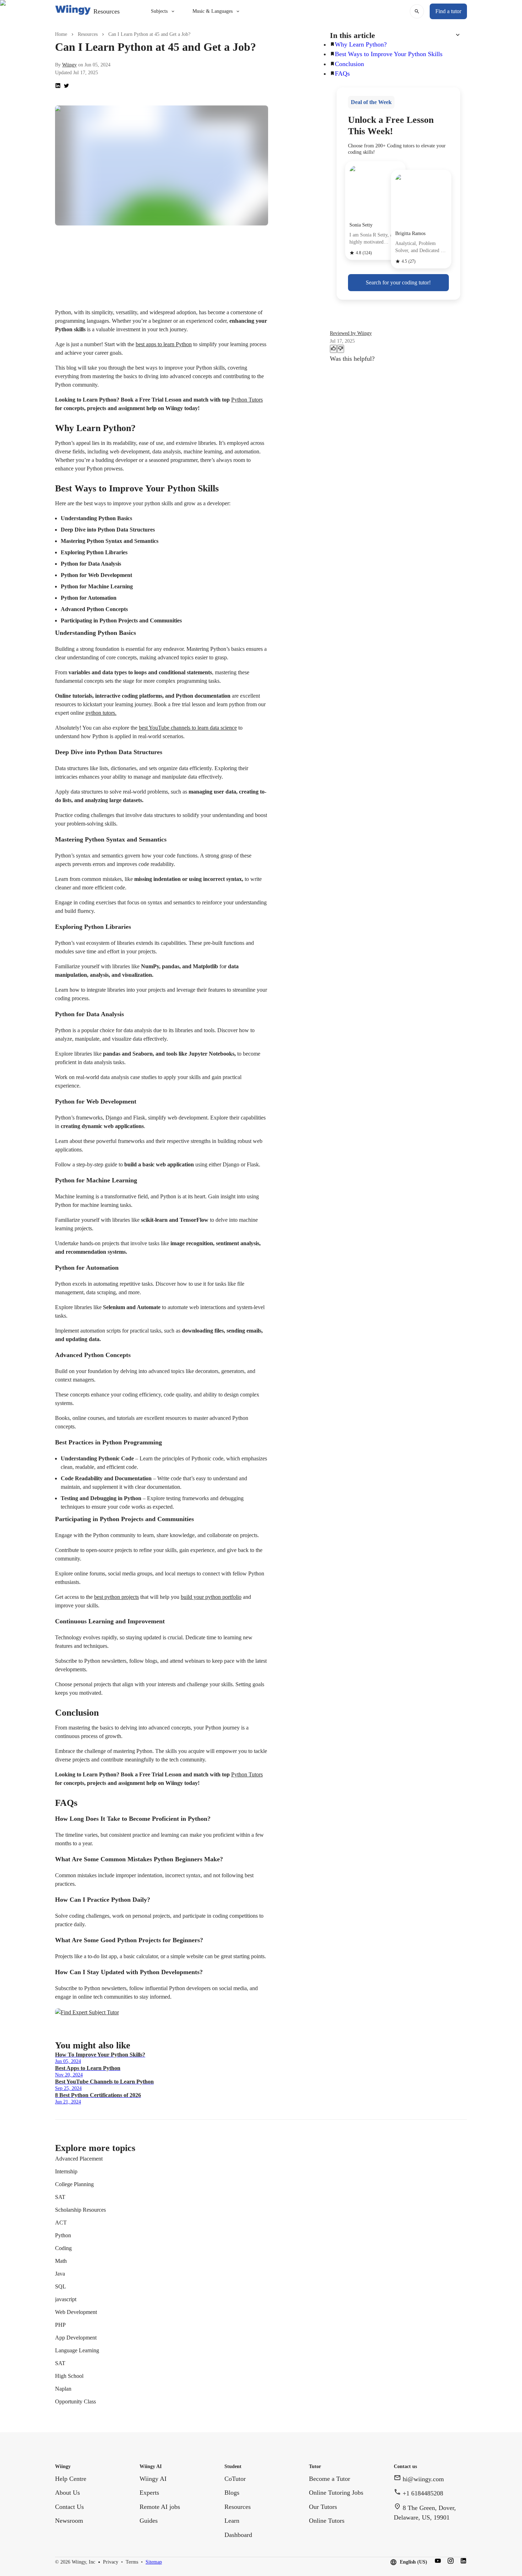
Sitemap (154, 2562)
